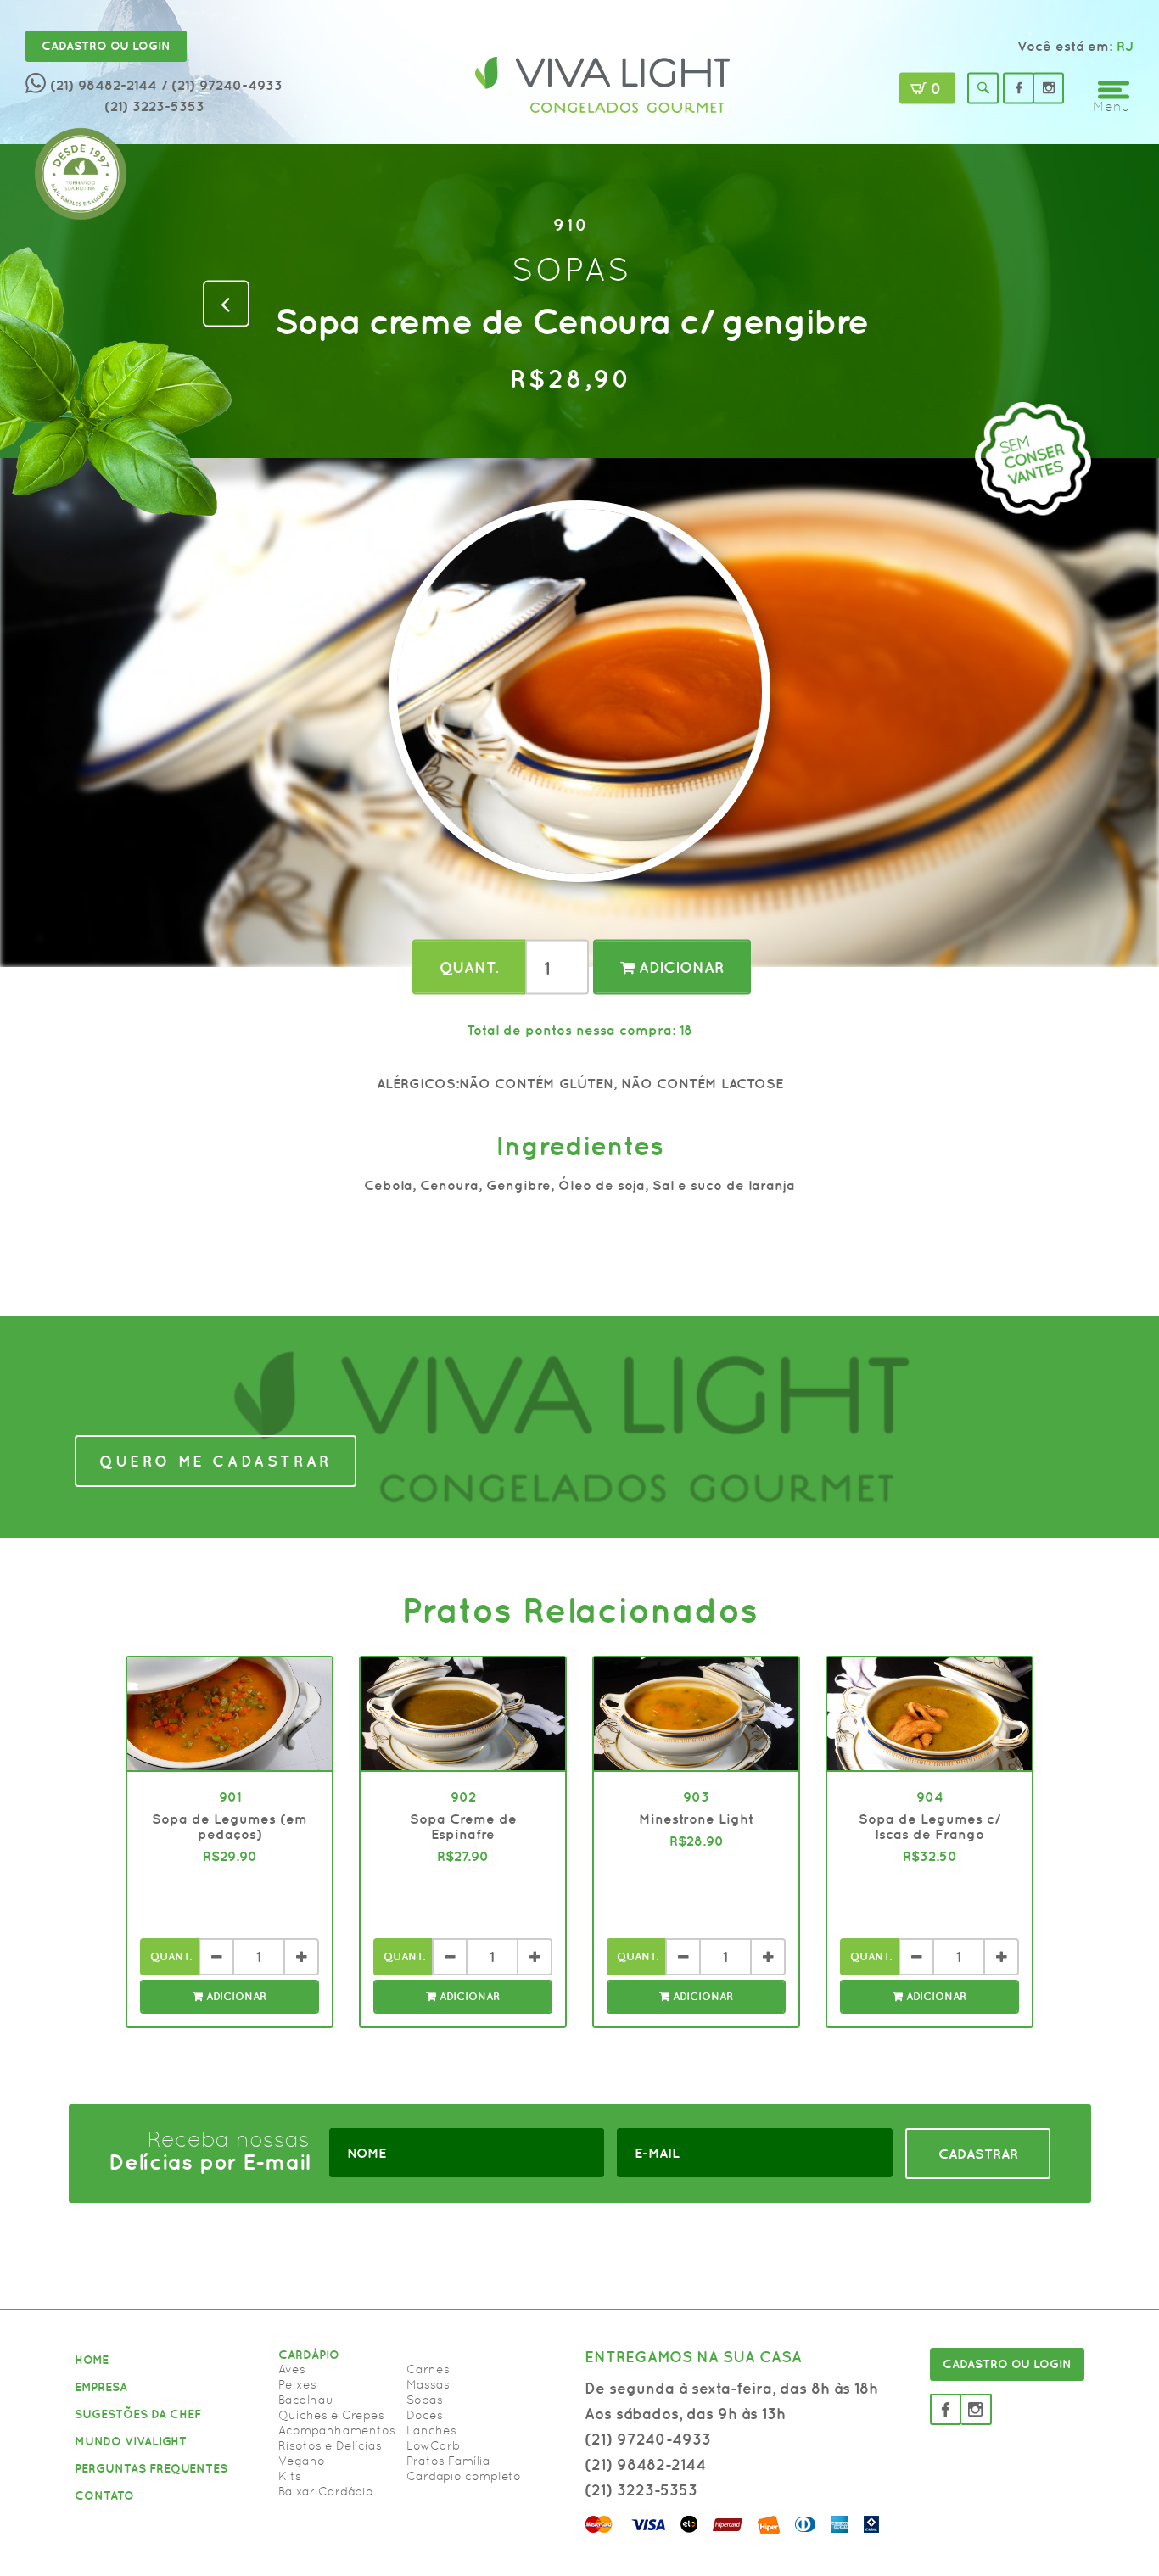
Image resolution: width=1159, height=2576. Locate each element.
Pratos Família (448, 2461)
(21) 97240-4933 (648, 2439)
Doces (425, 2415)
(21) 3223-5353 (154, 106)
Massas (428, 2384)
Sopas (425, 2400)
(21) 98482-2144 (104, 85)
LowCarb (433, 2445)
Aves (292, 2369)
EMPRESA (101, 2387)
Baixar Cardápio (326, 2491)
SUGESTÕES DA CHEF (138, 2414)
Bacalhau (306, 2400)
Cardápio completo (464, 2476)
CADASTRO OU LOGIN (1007, 2364)
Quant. (469, 967)
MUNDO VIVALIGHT (131, 2441)
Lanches (431, 2430)
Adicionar (679, 967)
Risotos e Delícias (330, 2445)
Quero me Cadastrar (216, 1461)
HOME (92, 2360)
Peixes (297, 2384)
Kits (290, 2476)
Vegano (302, 2461)
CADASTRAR (978, 2154)
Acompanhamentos (337, 2430)
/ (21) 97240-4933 (222, 85)
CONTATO (104, 2495)
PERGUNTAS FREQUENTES (151, 2468)
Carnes (428, 2369)
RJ (1125, 46)
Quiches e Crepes (331, 2415)
